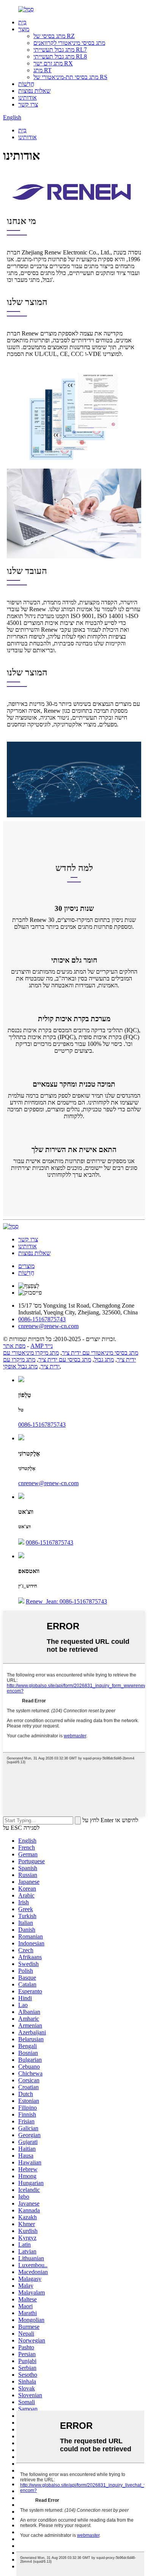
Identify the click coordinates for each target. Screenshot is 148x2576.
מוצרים (26, 1266)
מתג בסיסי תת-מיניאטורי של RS (70, 77)
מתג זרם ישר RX (53, 63)
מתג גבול (104, 1360)
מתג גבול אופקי (20, 1366)
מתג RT (43, 70)
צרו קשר (28, 104)
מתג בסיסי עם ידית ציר (65, 1360)
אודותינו (28, 98)
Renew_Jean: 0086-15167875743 (66, 1601)
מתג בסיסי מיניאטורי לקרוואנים (69, 43)
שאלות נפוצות (34, 91)
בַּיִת (22, 22)
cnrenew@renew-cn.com (48, 1483)
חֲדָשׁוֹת (26, 84)
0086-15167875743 (42, 1425)
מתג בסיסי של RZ (54, 36)
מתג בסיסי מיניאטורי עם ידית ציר (100, 1353)
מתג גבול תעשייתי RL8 (60, 56)
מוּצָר (24, 29)
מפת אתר (14, 1346)
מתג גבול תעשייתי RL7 (60, 50)
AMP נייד (42, 1346)
